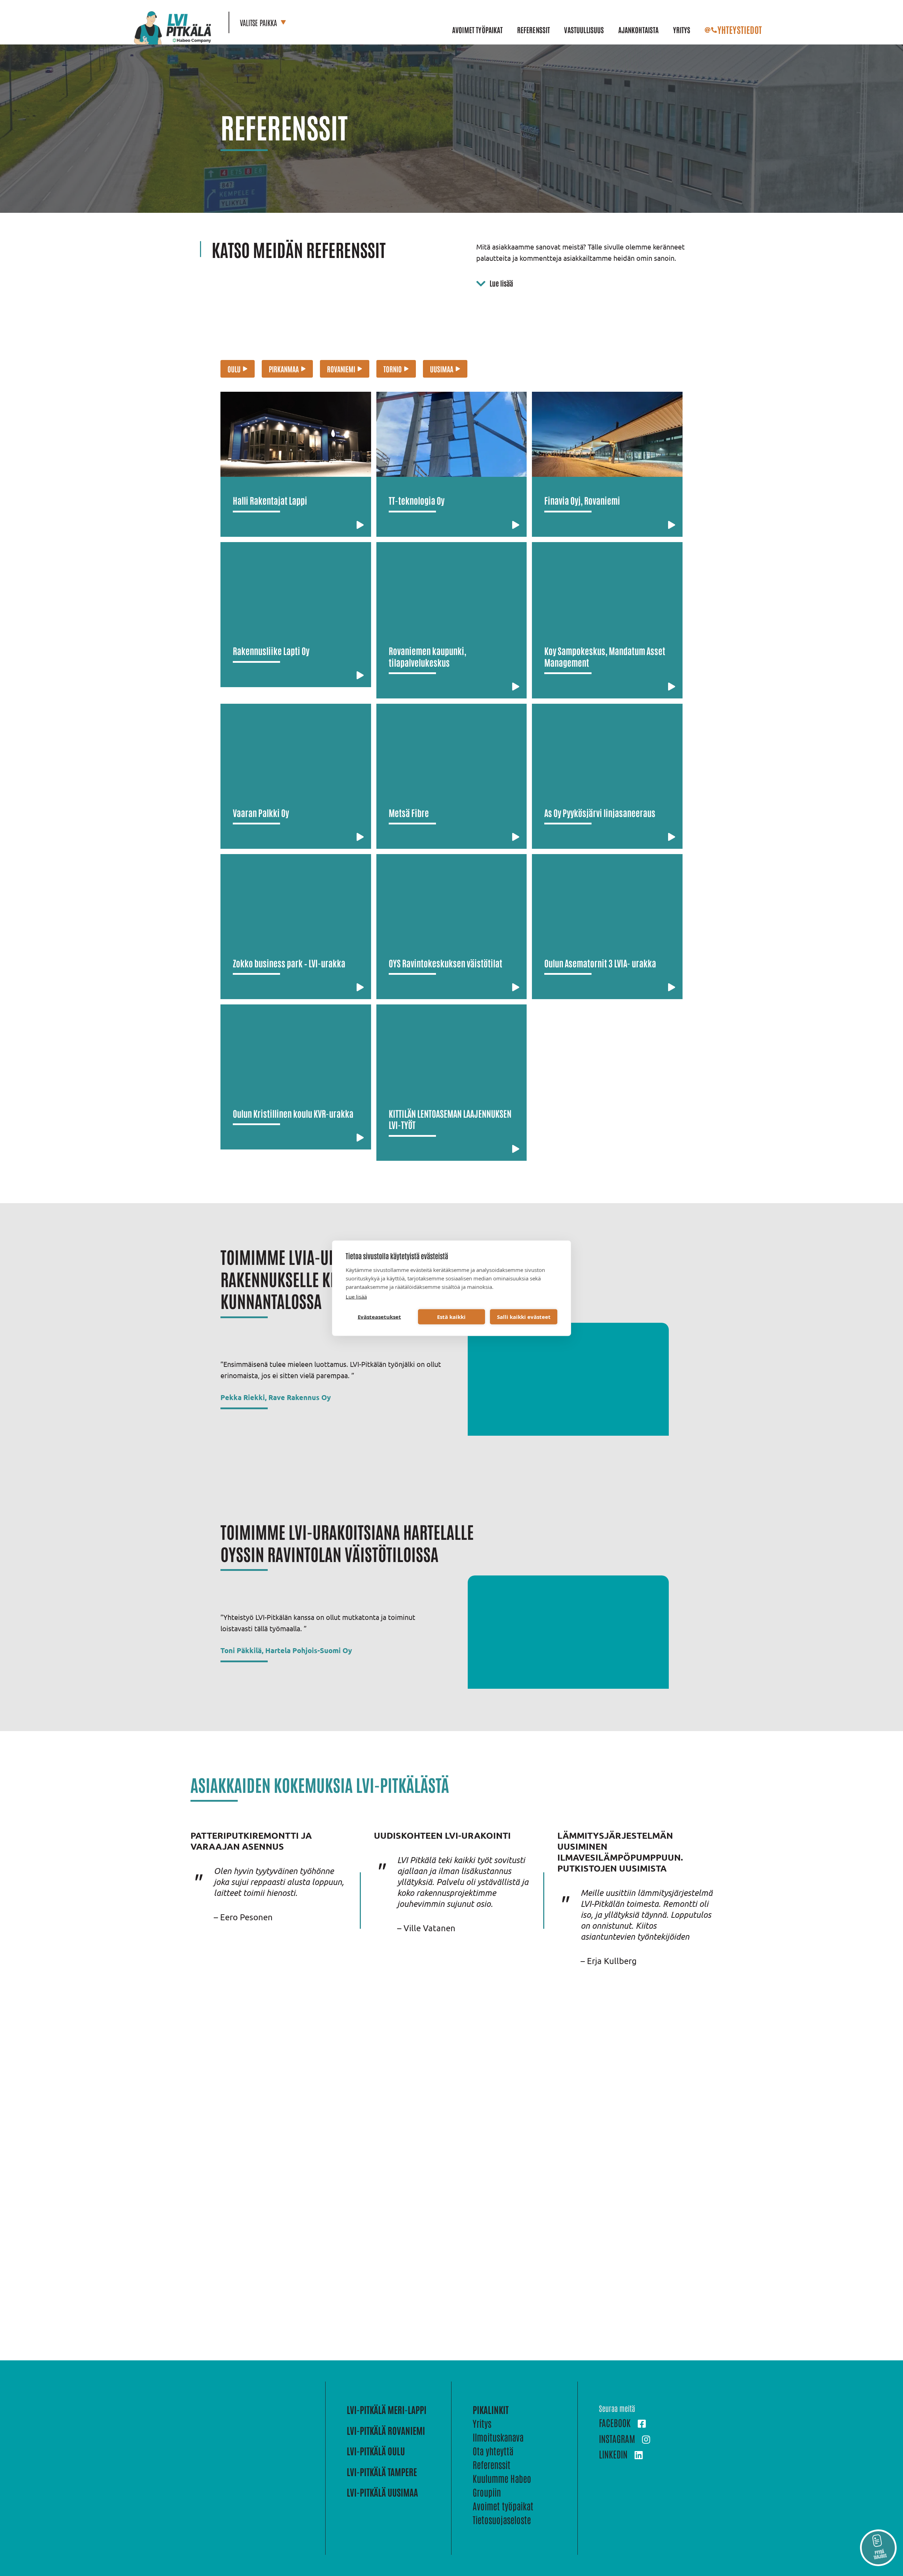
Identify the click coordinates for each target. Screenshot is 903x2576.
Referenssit (534, 30)
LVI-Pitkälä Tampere (382, 2472)
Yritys (682, 30)
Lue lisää (356, 1296)
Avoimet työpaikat (478, 30)
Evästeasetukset (379, 1317)
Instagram (617, 2438)
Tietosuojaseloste (502, 2520)
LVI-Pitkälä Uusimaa (382, 2492)
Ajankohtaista (639, 30)
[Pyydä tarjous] (878, 2548)
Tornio (393, 369)
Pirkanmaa (284, 369)
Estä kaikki (451, 1317)
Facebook (615, 2422)
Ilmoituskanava (498, 2437)
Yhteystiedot (740, 29)
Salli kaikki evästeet (524, 1317)
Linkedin (613, 2454)
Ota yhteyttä (493, 2451)
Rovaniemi (341, 369)
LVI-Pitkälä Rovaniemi (386, 2430)
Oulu (234, 369)
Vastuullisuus (584, 30)
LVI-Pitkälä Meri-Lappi (387, 2409)
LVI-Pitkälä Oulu (376, 2451)
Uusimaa (442, 369)
